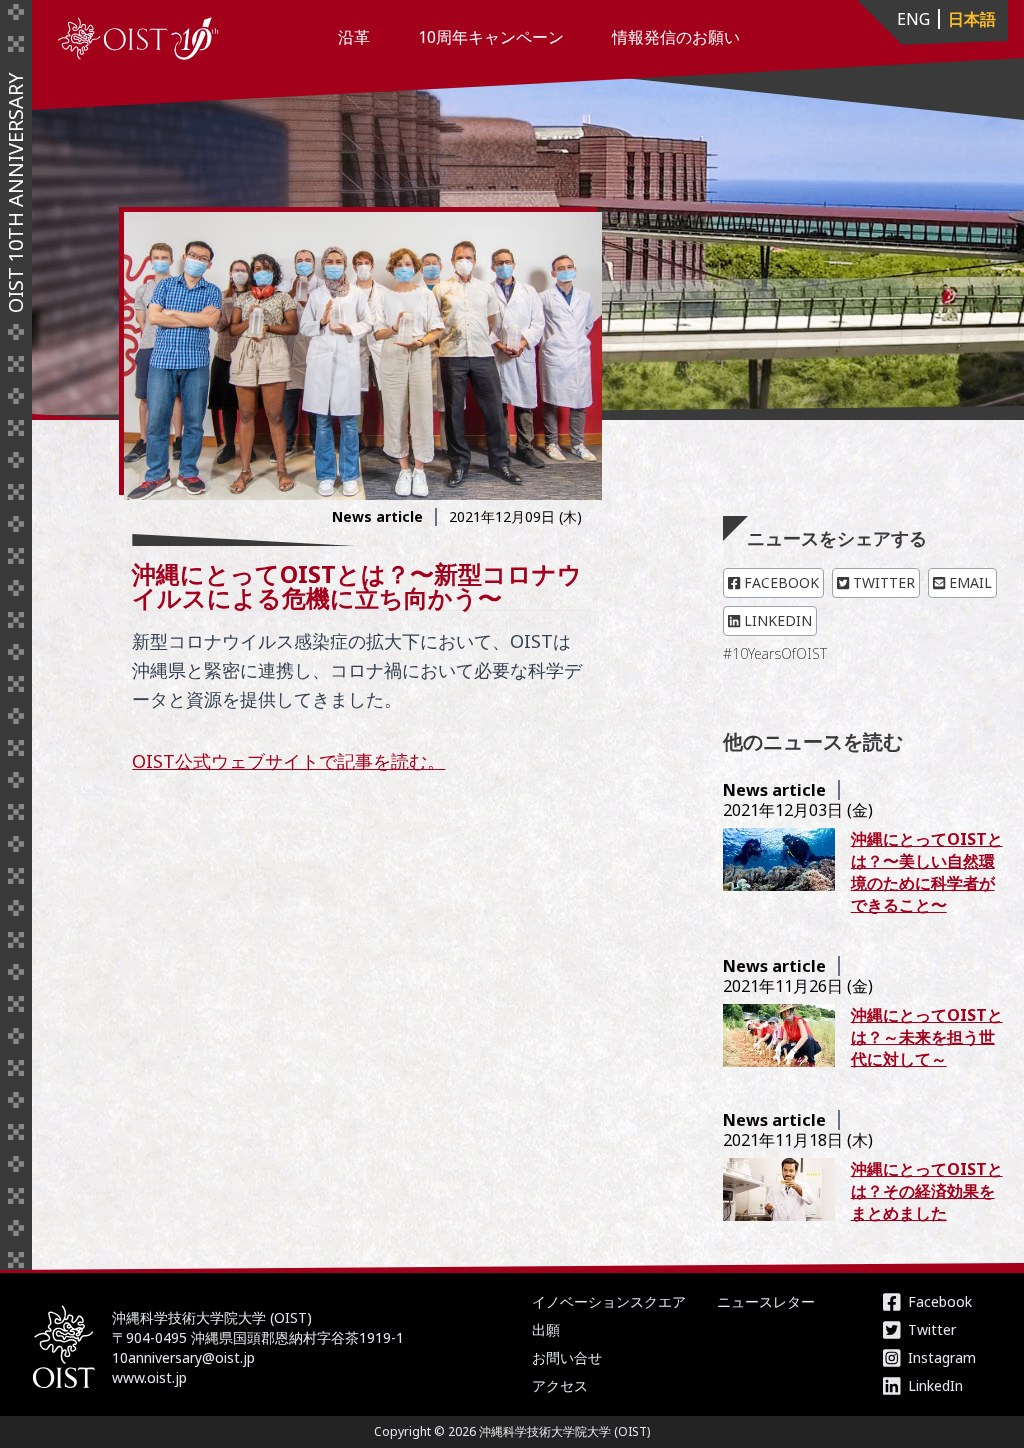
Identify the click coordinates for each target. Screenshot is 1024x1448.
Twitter (882, 582)
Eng (913, 19)
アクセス (560, 1385)
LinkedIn (776, 620)
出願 (546, 1329)
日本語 (972, 19)
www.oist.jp (149, 1377)
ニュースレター (766, 1301)
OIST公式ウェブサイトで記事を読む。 (288, 761)
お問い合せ (567, 1357)
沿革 (354, 37)
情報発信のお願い (676, 37)
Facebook (779, 582)
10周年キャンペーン (491, 37)
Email (968, 582)
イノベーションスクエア (609, 1301)
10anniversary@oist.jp (183, 1357)
